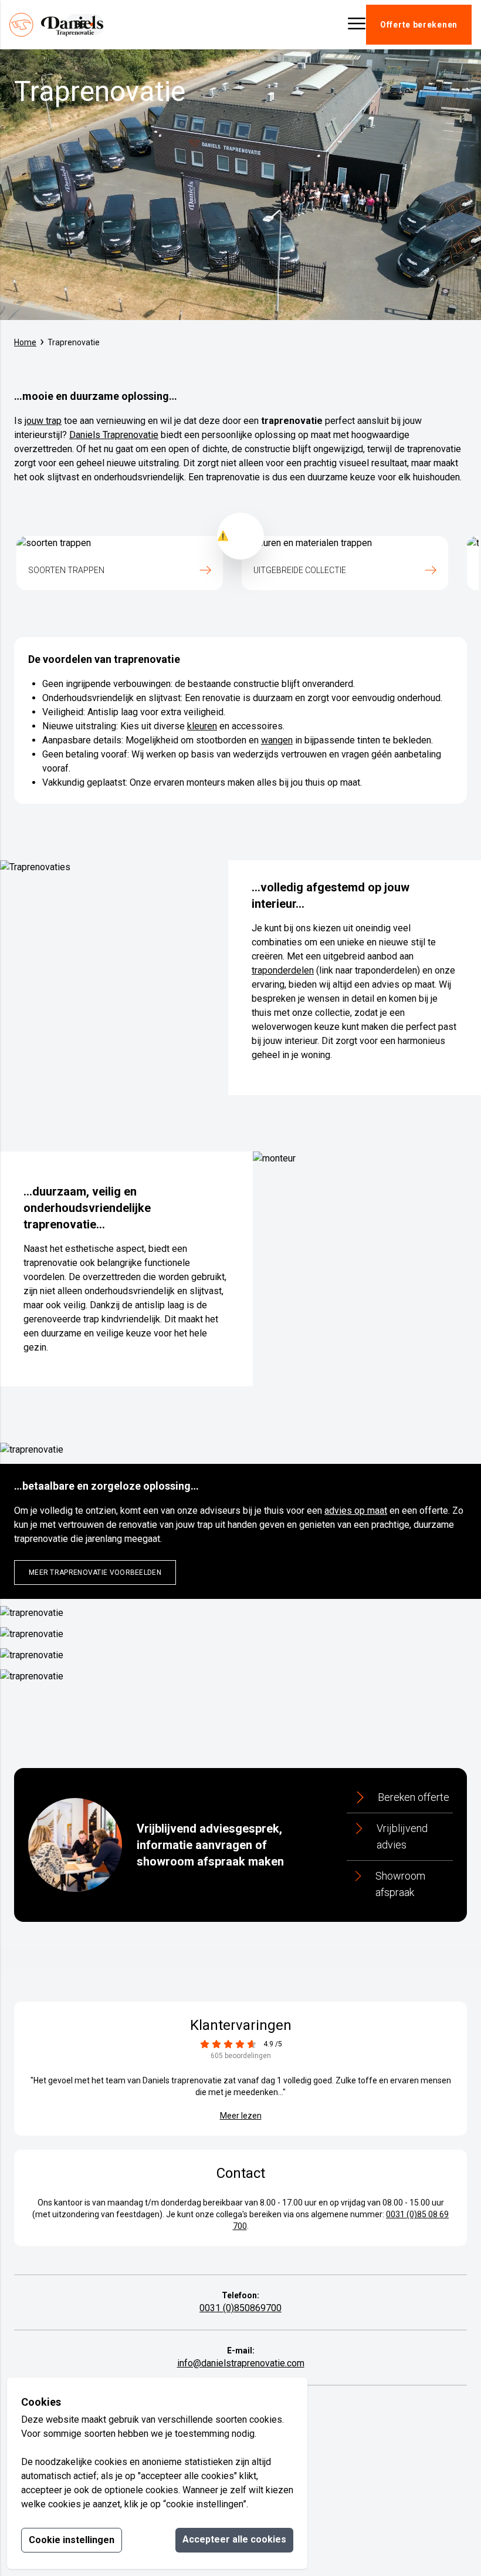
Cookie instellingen (72, 2540)
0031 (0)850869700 (240, 2308)
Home (25, 342)
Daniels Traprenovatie (114, 435)
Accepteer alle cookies (234, 2539)
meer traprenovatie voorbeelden (95, 1572)
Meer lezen (241, 2116)
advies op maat (356, 1511)
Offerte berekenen (419, 25)
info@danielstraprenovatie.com (241, 2363)
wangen (277, 740)
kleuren (202, 726)
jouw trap (43, 421)
